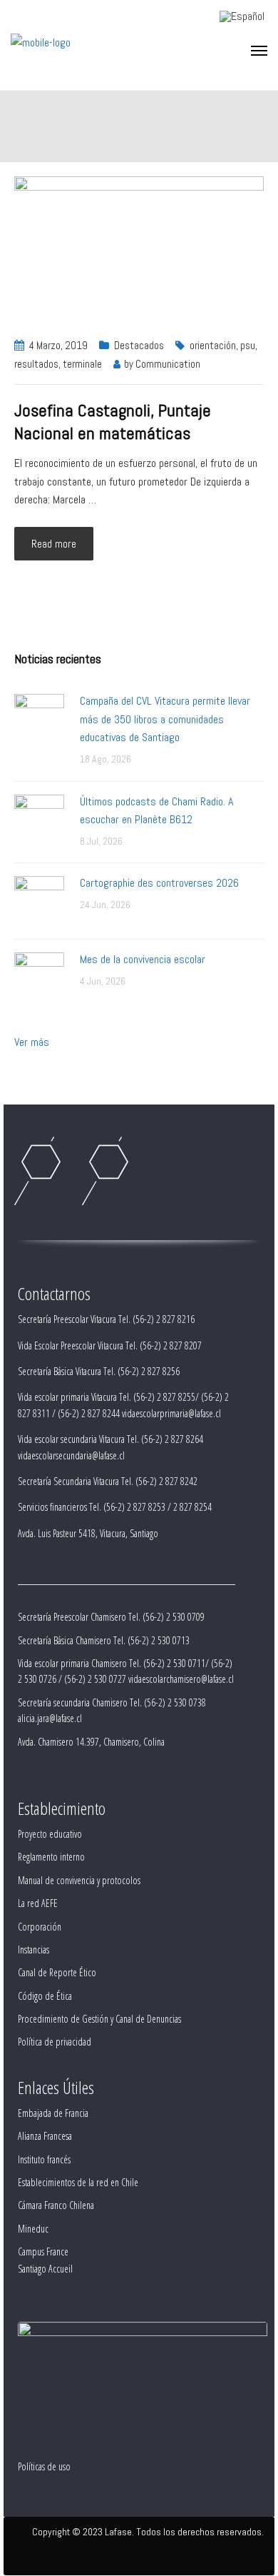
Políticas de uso (44, 2466)
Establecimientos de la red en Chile (78, 2182)
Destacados (139, 345)
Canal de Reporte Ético (57, 1972)
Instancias (34, 1949)
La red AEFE (38, 1903)
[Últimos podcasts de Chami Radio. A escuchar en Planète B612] (39, 819)
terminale (82, 364)
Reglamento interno (51, 1857)
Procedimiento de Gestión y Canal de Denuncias (99, 2019)
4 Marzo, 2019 (58, 345)
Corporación (40, 1927)
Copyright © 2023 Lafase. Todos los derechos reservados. (148, 2532)
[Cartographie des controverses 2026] (39, 900)
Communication (168, 364)
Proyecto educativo (50, 1834)
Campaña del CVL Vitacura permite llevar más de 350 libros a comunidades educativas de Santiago (165, 719)
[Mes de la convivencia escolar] (39, 976)
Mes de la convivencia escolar (143, 959)
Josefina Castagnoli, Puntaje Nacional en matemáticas (113, 422)
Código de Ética (45, 1996)
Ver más (32, 1042)
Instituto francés (44, 2159)
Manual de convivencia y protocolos (79, 1880)
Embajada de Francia (53, 2113)
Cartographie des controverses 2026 (159, 883)
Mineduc (33, 2229)
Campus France (43, 2252)
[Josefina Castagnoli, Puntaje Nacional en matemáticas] (139, 248)
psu (248, 345)
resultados (36, 364)
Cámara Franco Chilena (56, 2205)
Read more (54, 544)
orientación (213, 345)
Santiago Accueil (45, 2269)
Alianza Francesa (45, 2136)
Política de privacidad (55, 2042)
